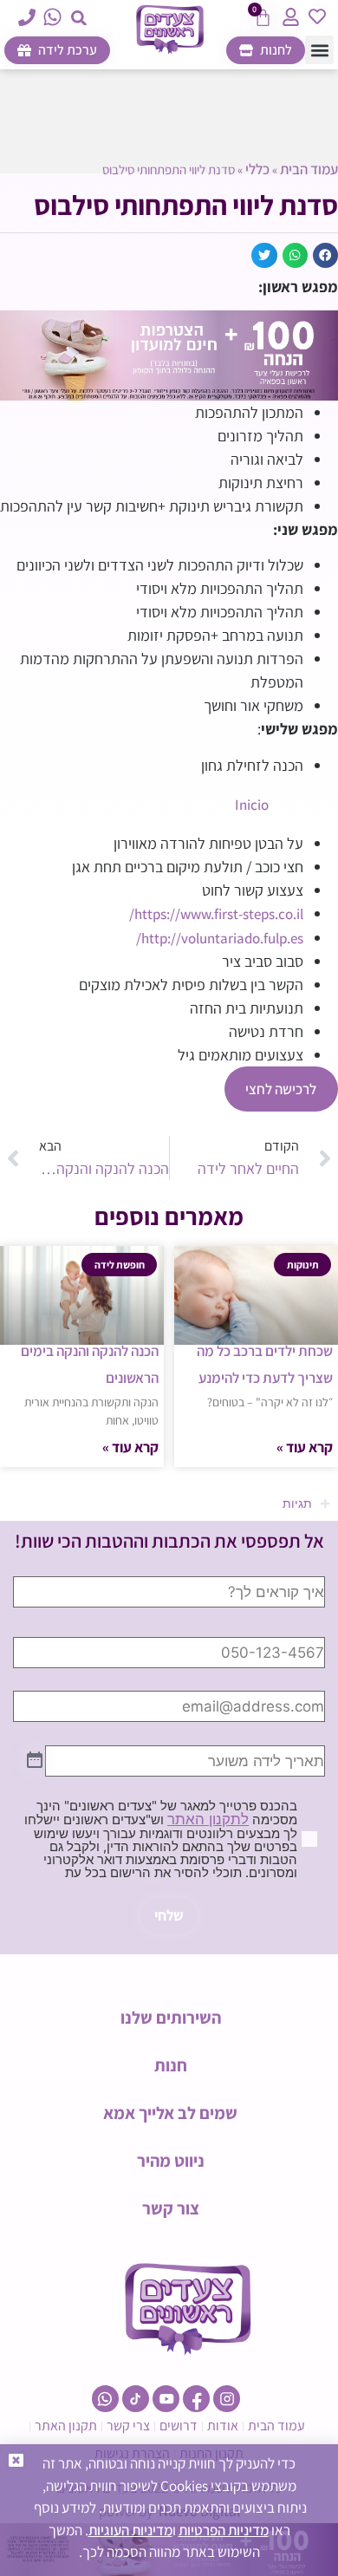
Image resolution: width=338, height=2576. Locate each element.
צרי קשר (128, 2426)
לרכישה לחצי (281, 1089)
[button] (79, 18)
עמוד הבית (309, 169)
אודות (223, 2426)
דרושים (179, 2426)
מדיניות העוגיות (130, 2530)
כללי (257, 169)
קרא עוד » (305, 1447)
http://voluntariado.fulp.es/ (220, 938)
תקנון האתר (66, 2426)
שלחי (169, 1915)
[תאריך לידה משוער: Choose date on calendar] (35, 1761)
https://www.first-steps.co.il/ (216, 914)
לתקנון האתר (208, 1819)
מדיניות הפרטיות (224, 2530)
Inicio (252, 805)
